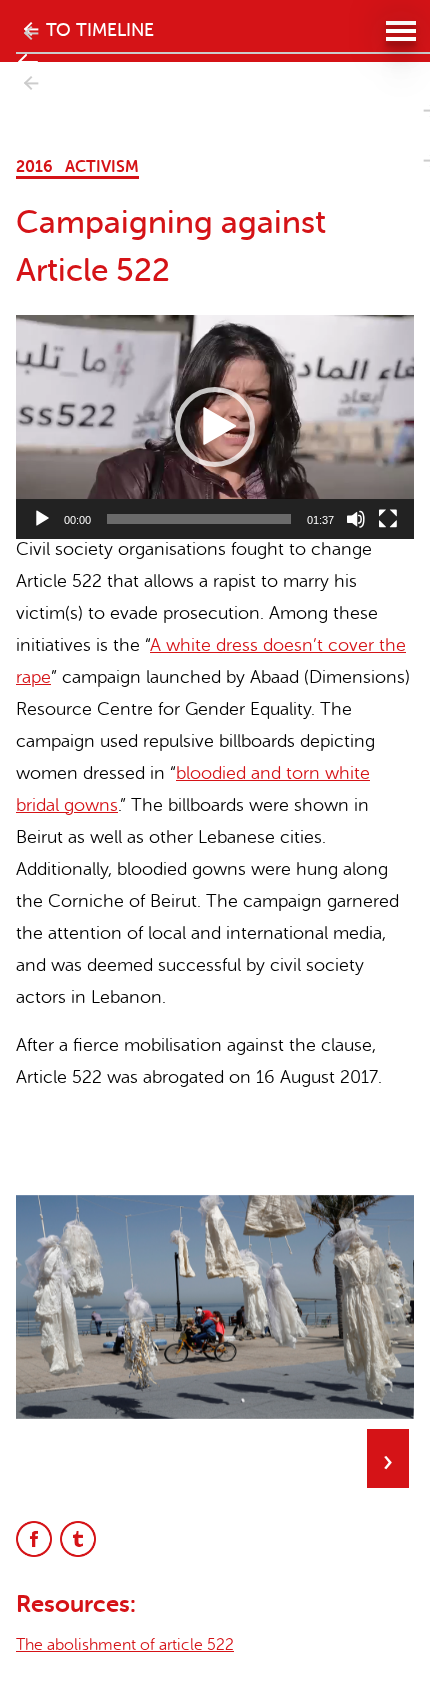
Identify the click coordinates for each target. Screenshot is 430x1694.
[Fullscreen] (388, 519)
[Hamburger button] (400, 30)
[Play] (42, 519)
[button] (215, 427)
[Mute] (356, 519)
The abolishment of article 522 (125, 1645)
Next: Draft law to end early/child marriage (28, 133)
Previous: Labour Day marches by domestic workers (28, 112)
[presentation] (387, 1459)
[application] (215, 427)
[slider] (199, 519)
